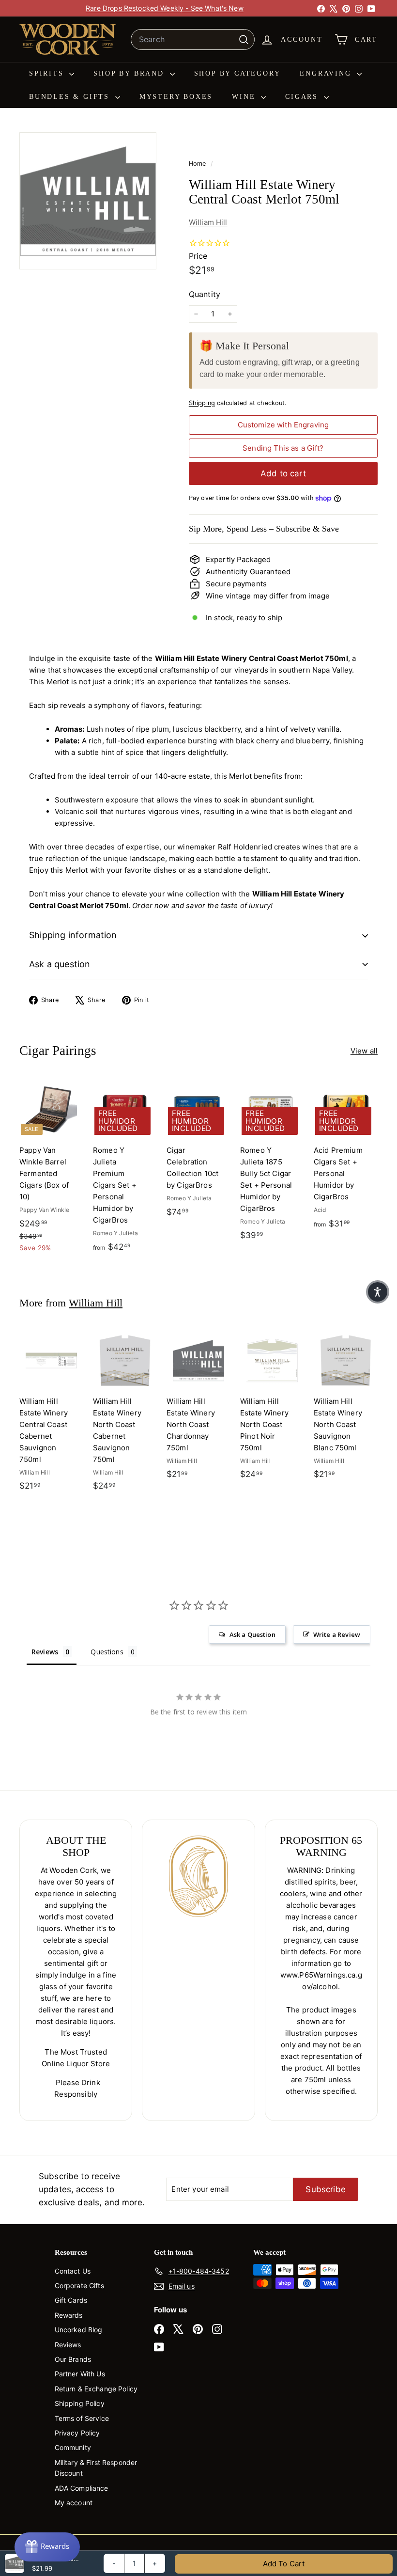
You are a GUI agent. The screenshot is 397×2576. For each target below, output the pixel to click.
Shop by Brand (130, 73)
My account (74, 2503)
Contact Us (73, 2271)
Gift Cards (71, 2300)
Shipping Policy (80, 2403)
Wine (245, 97)
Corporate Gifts (79, 2285)
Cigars (303, 97)
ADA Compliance (82, 2488)
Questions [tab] (107, 1652)
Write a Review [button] (337, 1634)
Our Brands (73, 2359)
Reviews (68, 2345)
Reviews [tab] (45, 1652)
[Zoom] (88, 201)
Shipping (202, 403)
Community (73, 2447)
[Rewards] (47, 2547)
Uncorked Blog (79, 2330)
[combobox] (193, 40)
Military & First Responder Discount (96, 2468)
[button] (378, 1292)
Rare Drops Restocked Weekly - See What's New (165, 8)
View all (364, 1051)
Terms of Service (82, 2418)
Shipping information (73, 935)
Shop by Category (237, 73)
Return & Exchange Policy (96, 2389)
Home (198, 164)
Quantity (205, 294)
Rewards (69, 2315)
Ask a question (60, 964)
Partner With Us (80, 2374)
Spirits (48, 73)
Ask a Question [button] (252, 1634)
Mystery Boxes (176, 97)
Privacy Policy (77, 2433)
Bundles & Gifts (71, 97)
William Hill (208, 222)
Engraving (327, 73)
